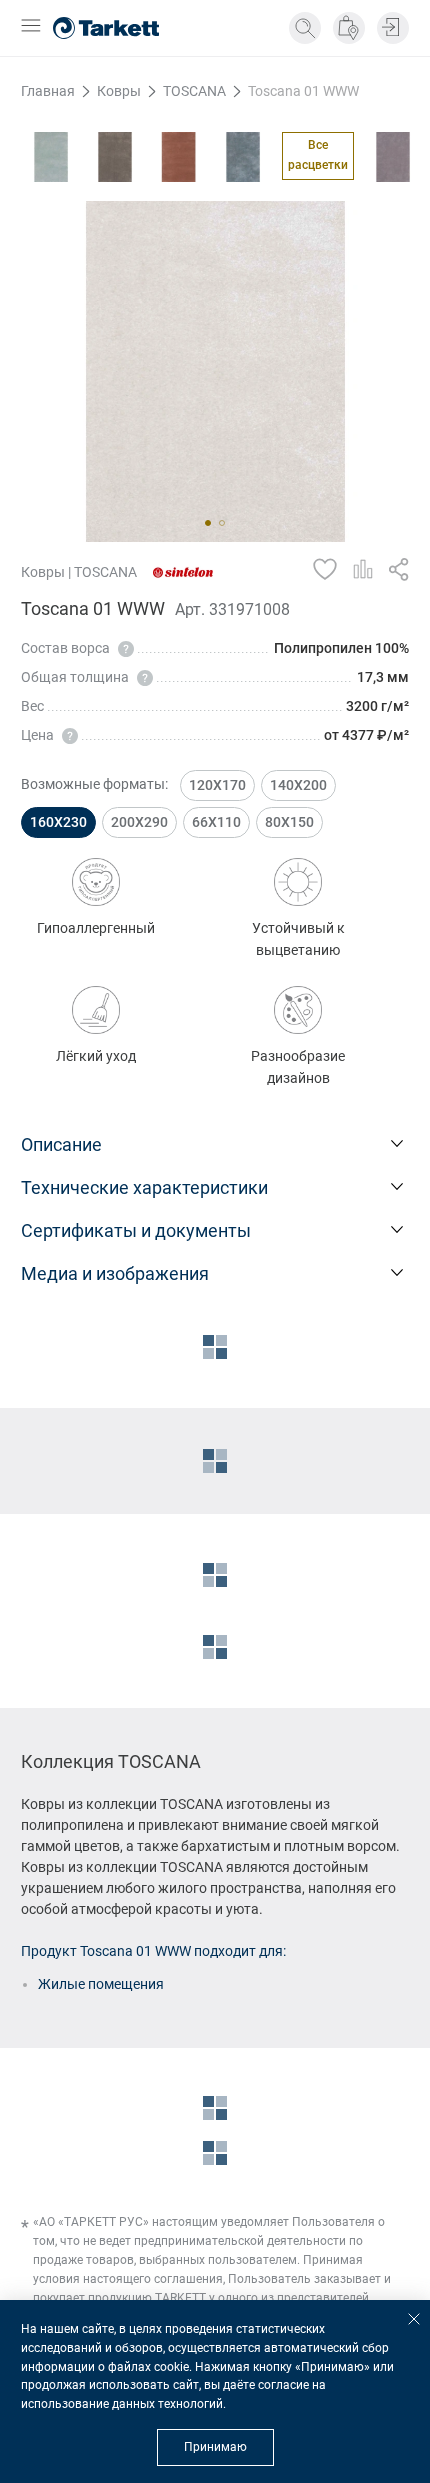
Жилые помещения (101, 1984)
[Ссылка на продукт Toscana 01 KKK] (243, 157)
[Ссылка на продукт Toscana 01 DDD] (115, 157)
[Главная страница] (106, 28)
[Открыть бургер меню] (31, 27)
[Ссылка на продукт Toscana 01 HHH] (179, 157)
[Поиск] (305, 28)
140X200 (298, 785)
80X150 (289, 822)
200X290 (139, 822)
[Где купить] (349, 28)
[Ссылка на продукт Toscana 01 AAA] (51, 157)
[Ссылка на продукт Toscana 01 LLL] (393, 157)
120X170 (217, 785)
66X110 (216, 822)
